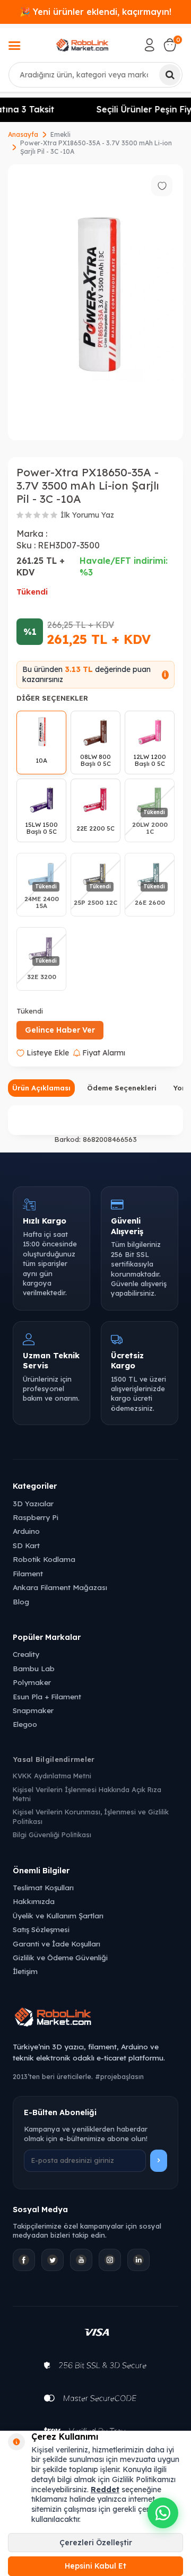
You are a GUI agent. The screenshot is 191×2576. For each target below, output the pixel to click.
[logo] (83, 45)
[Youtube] (81, 2260)
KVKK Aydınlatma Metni (52, 1776)
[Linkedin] (138, 2260)
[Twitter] (53, 2260)
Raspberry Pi (36, 1517)
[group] (95, 302)
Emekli (60, 134)
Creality (26, 1654)
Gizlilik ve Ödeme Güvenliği (60, 1957)
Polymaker (32, 1682)
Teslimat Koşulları (43, 1887)
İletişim (25, 1971)
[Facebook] (24, 2260)
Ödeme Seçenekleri (122, 1088)
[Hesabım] (150, 45)
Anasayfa (23, 134)
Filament (28, 1573)
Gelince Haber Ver (60, 1030)
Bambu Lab (34, 1668)
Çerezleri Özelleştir (96, 2543)
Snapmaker (33, 1710)
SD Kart (26, 1545)
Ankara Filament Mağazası (60, 1587)
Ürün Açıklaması (41, 1088)
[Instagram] (110, 2260)
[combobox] (95, 75)
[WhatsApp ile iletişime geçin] (163, 2513)
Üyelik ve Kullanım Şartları (58, 1915)
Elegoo (25, 1724)
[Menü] (14, 47)
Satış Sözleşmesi (41, 1929)
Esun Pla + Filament (47, 1696)
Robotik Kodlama (44, 1559)
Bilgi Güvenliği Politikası (52, 1835)
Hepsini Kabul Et (95, 2566)
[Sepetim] (170, 45)
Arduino (26, 1531)
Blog (21, 1601)
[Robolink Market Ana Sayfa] (95, 2019)
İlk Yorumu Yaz (87, 515)
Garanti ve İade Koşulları (57, 1944)
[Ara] (170, 75)
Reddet (105, 2490)
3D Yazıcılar (33, 1503)
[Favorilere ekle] (162, 186)
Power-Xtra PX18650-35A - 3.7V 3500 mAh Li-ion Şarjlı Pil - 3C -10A (96, 147)
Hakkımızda (34, 1901)
